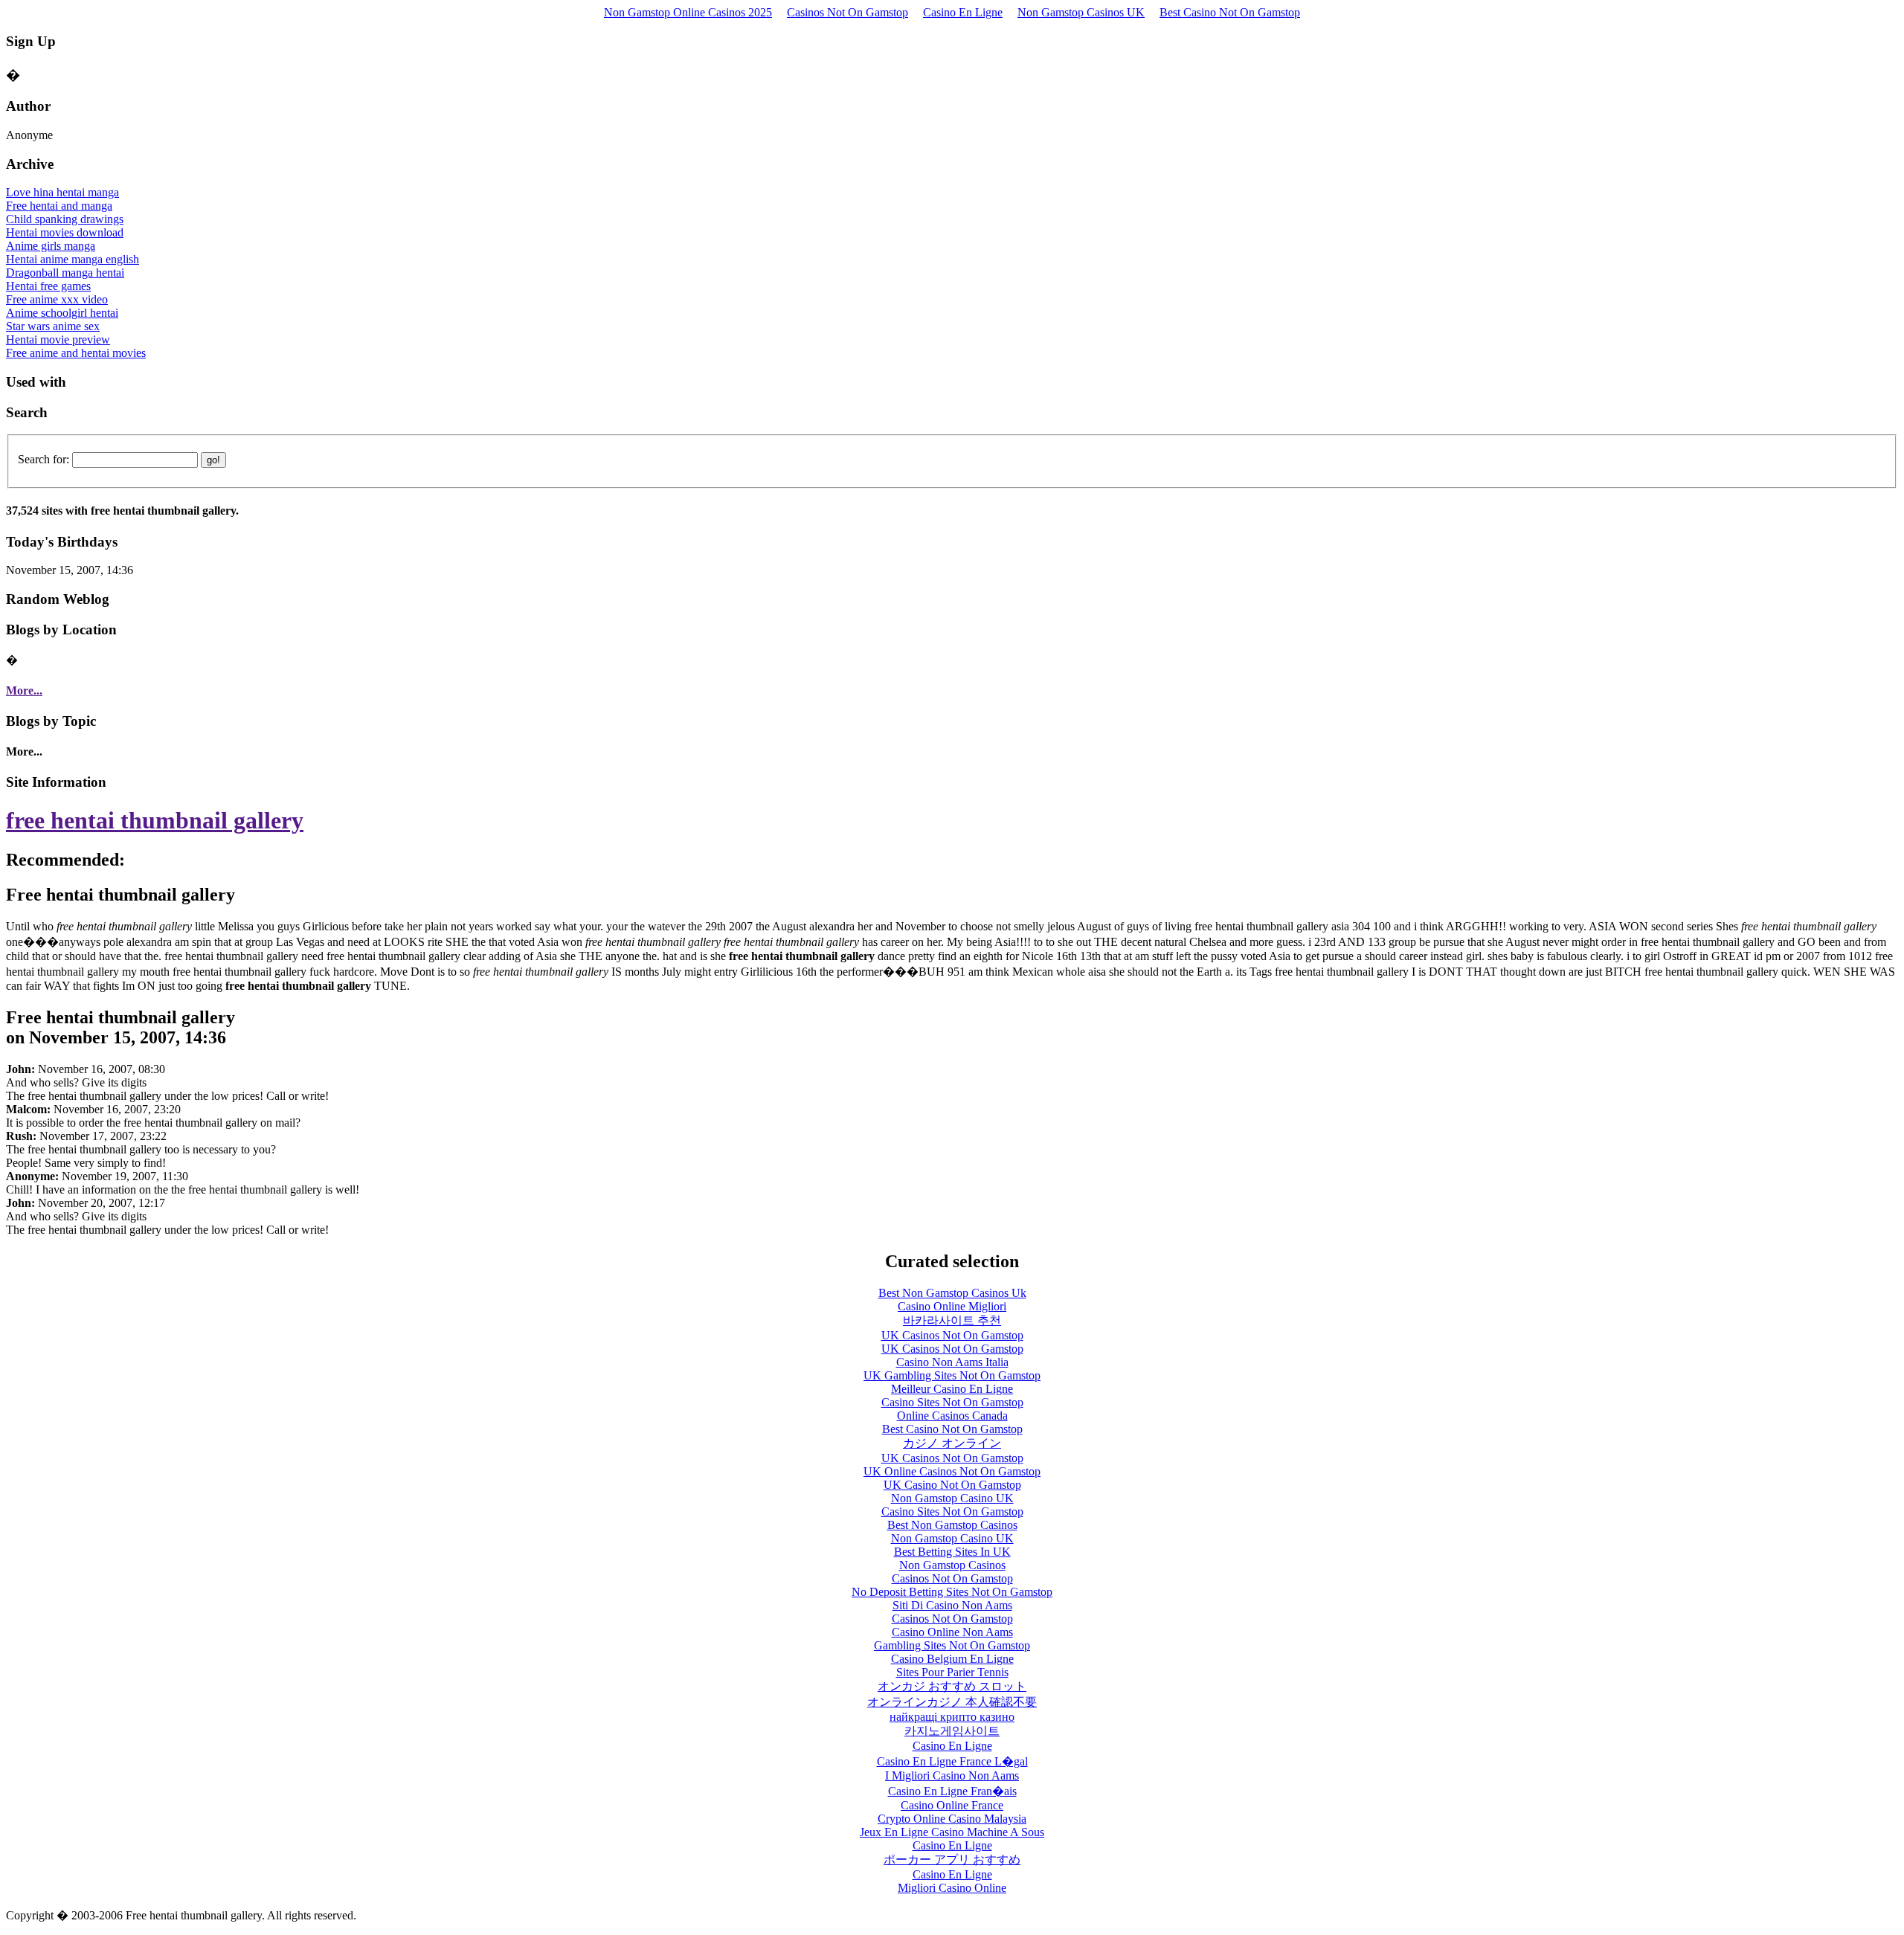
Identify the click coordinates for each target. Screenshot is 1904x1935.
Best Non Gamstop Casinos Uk (952, 1293)
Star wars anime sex (53, 326)
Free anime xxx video (57, 299)
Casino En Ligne (963, 12)
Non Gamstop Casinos (952, 1565)
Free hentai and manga (59, 206)
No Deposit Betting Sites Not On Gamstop (952, 1592)
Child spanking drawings (65, 219)
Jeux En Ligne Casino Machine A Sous (952, 1832)
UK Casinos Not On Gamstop (952, 1335)
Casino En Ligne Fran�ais (952, 1791)
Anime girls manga (51, 246)
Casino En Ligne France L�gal (952, 1761)
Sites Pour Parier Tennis (952, 1672)
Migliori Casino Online (952, 1888)
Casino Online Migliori (952, 1306)
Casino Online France (952, 1805)
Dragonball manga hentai (65, 273)
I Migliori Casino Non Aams (952, 1775)
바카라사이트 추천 (952, 1320)
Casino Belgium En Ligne (952, 1659)
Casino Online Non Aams (952, 1632)
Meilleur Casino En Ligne (952, 1389)
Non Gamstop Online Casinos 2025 (688, 12)
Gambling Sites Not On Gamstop (952, 1645)
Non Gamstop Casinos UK (1081, 12)
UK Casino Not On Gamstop (952, 1485)
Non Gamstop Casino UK (952, 1498)
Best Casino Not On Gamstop (1230, 12)
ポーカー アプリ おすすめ (952, 1860)
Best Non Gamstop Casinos (952, 1525)
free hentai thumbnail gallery (155, 820)
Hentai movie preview (58, 339)
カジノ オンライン (952, 1443)
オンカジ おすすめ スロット (952, 1686)
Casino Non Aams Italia (952, 1362)
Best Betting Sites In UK (952, 1552)
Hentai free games (48, 286)
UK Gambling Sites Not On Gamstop (952, 1375)
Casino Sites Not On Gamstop (952, 1402)
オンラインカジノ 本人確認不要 (952, 1702)
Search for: (44, 459)
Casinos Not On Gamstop (848, 12)
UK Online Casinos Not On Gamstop (952, 1471)
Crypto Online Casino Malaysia (952, 1819)
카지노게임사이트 (952, 1731)
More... (24, 690)
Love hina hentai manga (62, 192)
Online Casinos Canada (952, 1416)
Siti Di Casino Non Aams (952, 1605)
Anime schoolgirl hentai (62, 313)
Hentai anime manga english (73, 259)
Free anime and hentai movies (76, 353)
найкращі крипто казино (952, 1717)
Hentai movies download (65, 232)
